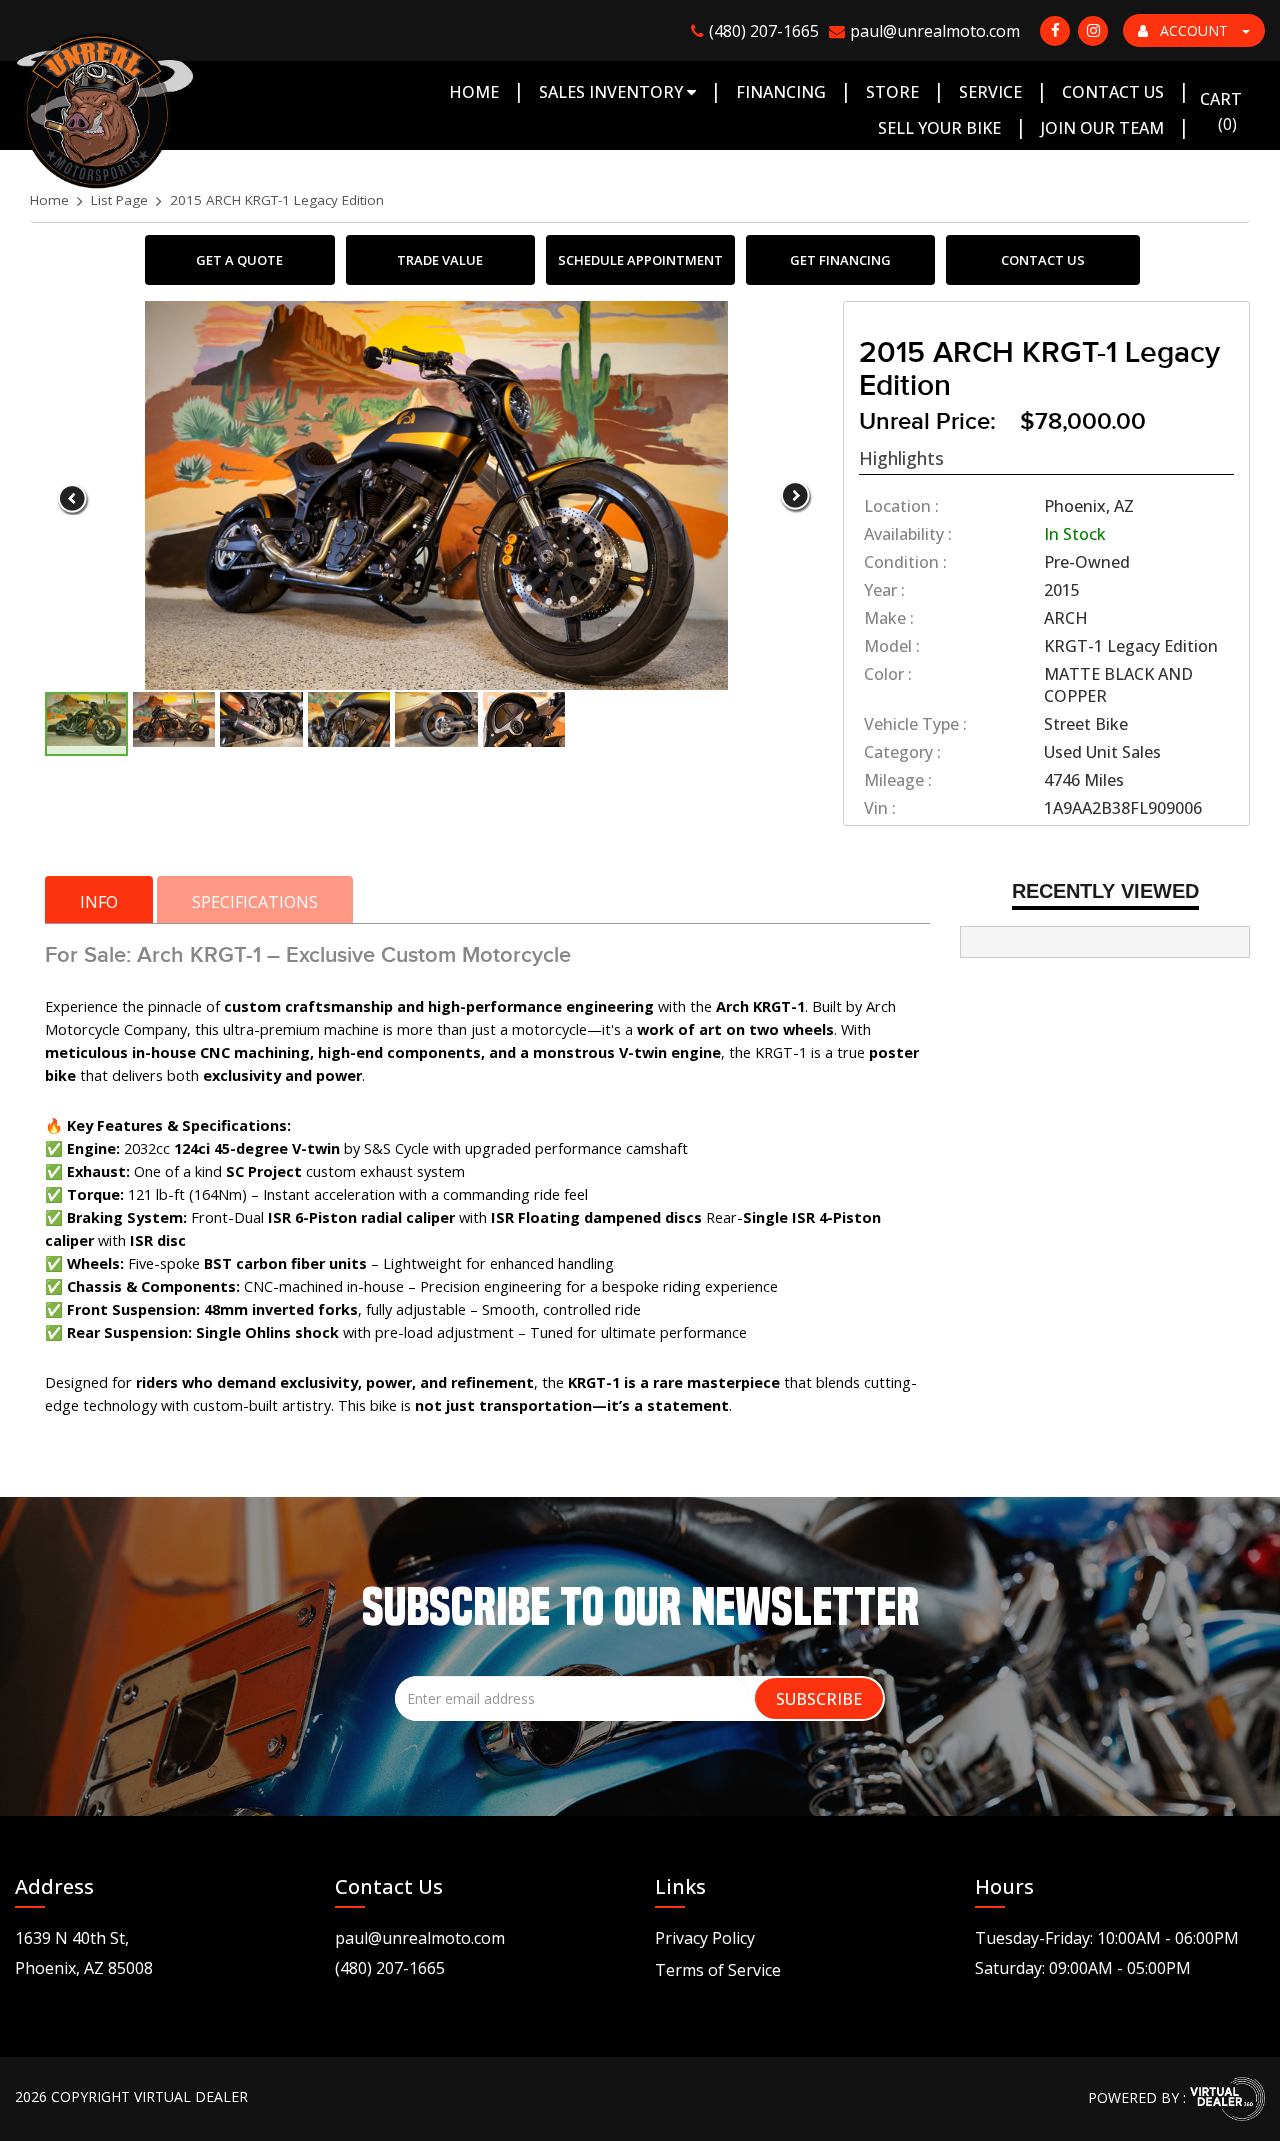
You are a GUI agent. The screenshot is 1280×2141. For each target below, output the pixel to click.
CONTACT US (1043, 260)
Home (474, 92)
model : (892, 646)
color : (888, 674)
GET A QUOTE (239, 260)
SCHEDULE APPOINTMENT (640, 260)
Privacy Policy (705, 1938)
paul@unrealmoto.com (420, 1938)
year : (884, 590)
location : (901, 506)
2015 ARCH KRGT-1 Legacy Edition (277, 200)
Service (990, 92)
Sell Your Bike (939, 128)
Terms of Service (718, 1970)
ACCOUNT (1194, 30)
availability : (908, 534)
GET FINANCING (840, 260)
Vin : (880, 808)
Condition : (905, 562)
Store (892, 92)
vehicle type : (915, 724)
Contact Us (1113, 92)
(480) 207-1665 (390, 1968)
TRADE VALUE (440, 260)
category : (902, 752)
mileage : (898, 780)
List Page (119, 200)
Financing (781, 92)
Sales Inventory (613, 92)
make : (889, 618)
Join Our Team (1102, 128)
